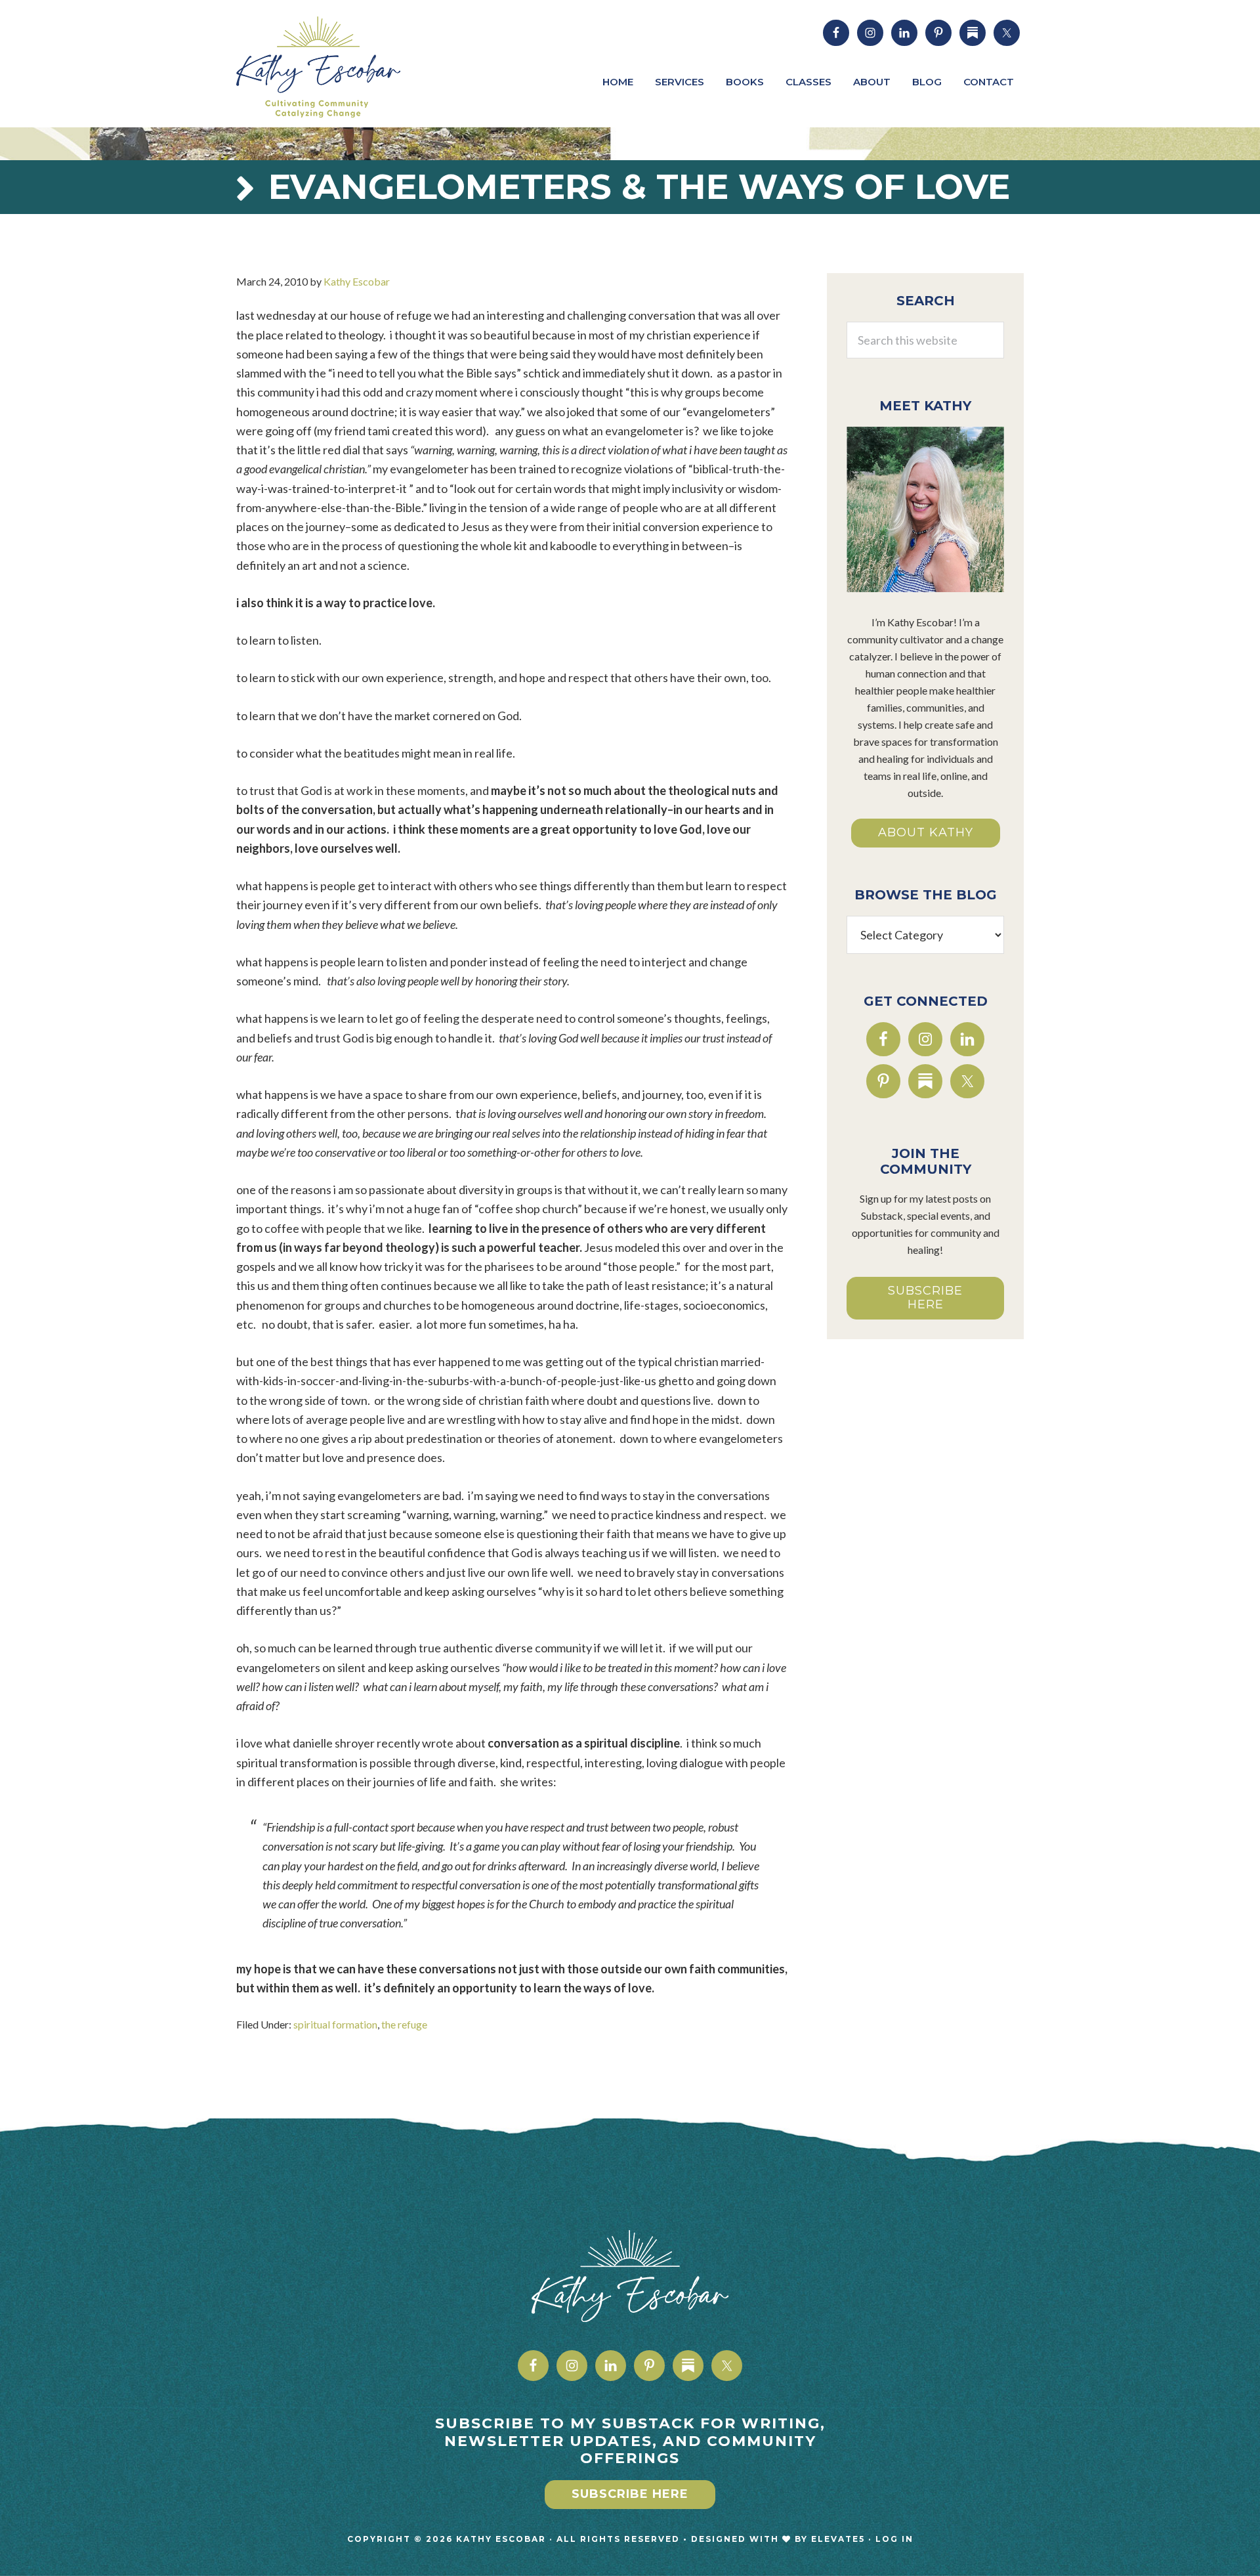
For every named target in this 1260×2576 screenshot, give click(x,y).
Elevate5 (838, 2539)
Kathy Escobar (335, 67)
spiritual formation (335, 2024)
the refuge (404, 2024)
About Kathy (926, 832)
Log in (894, 2539)
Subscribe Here (925, 1298)
